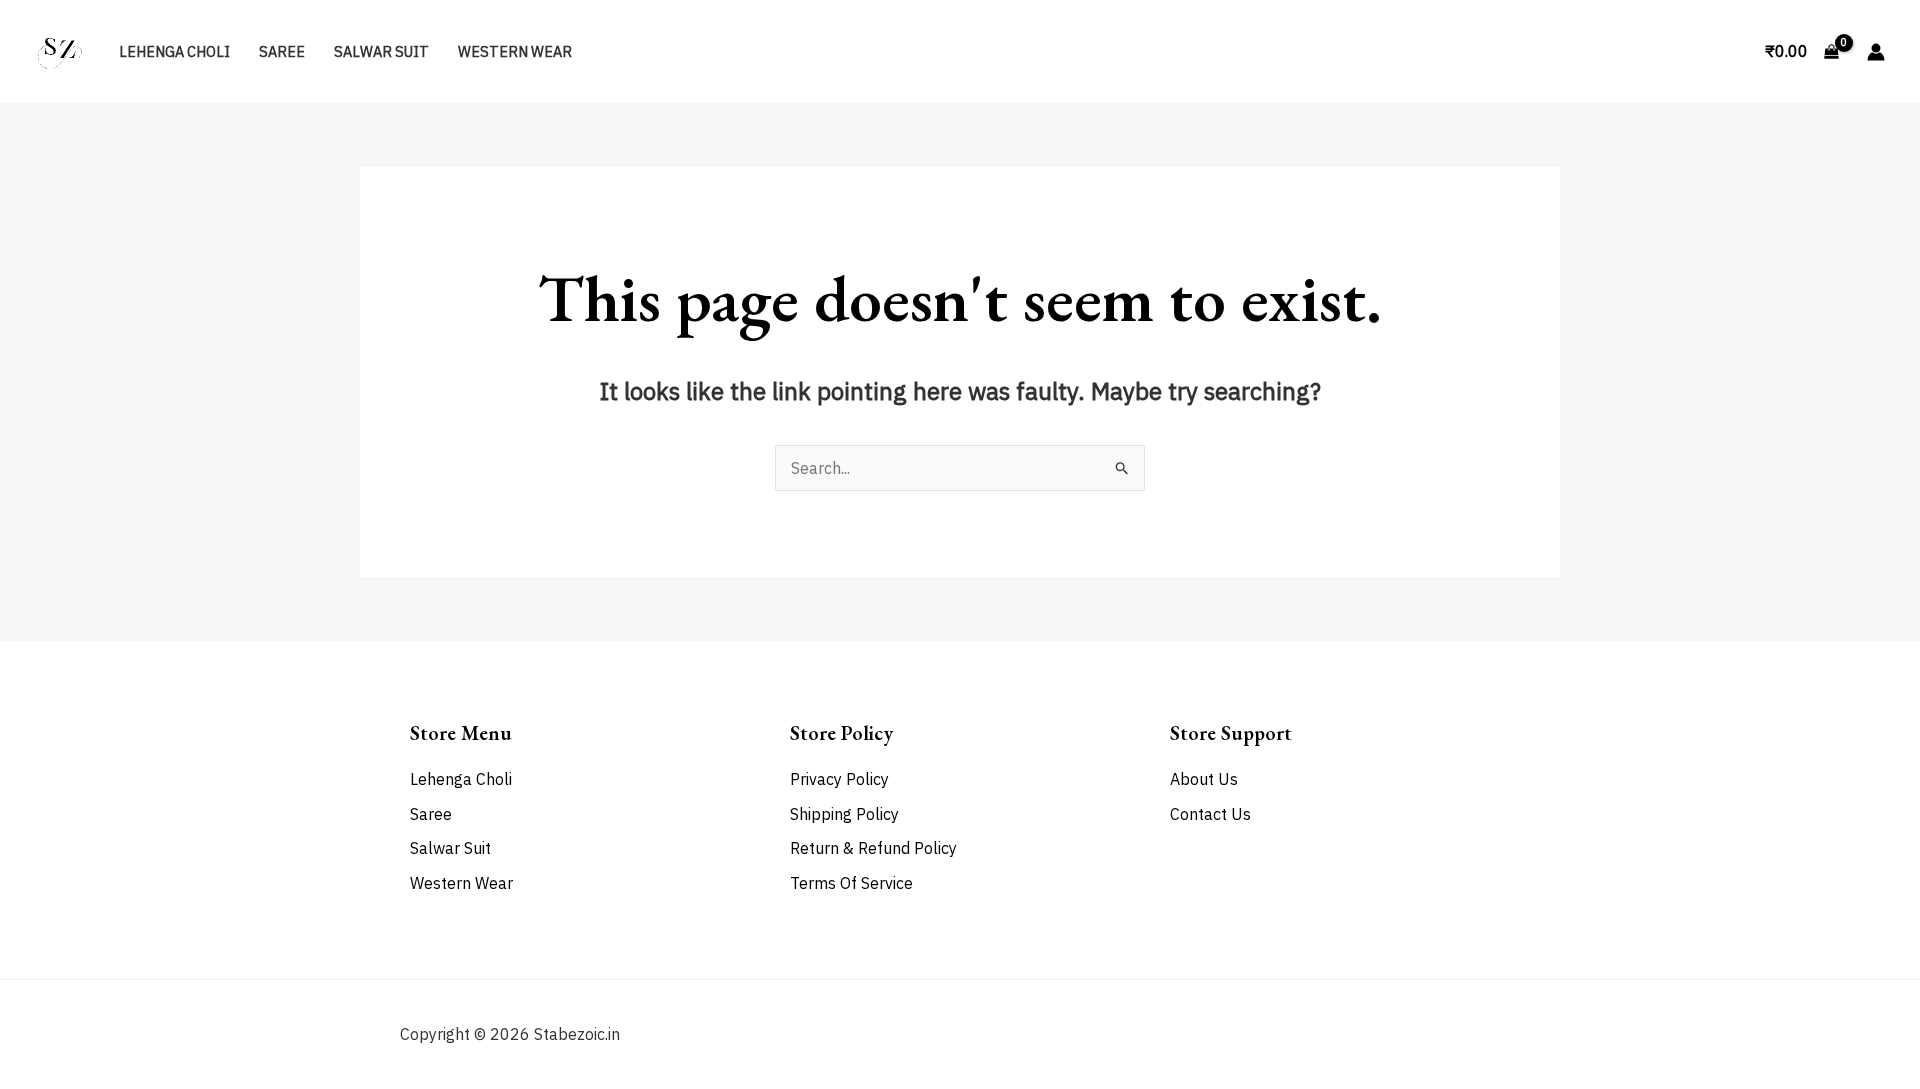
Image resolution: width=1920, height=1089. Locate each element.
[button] (1727, 52)
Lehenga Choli (174, 51)
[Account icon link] (1876, 52)
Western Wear (515, 51)
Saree (282, 51)
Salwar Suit (381, 51)
